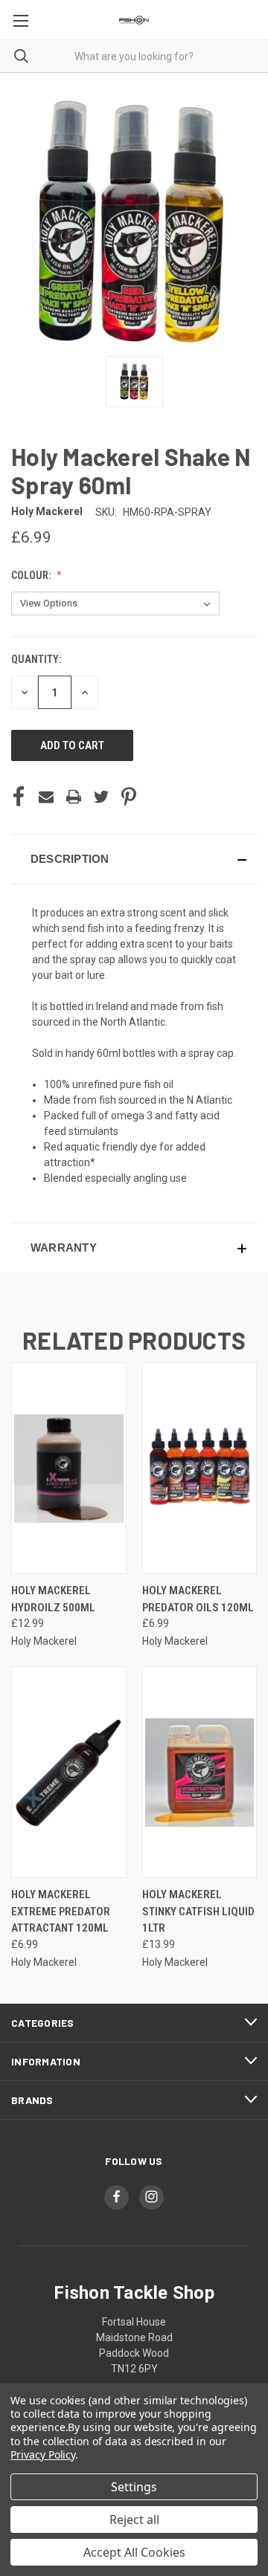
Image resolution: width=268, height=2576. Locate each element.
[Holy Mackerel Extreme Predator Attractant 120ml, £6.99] (69, 1772)
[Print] (74, 797)
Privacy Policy (43, 2454)
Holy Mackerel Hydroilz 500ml (53, 1599)
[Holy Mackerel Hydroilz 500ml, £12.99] (69, 1468)
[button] (134, 859)
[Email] (46, 797)
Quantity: (36, 659)
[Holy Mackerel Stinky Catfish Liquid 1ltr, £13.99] (200, 1772)
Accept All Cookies (134, 2552)
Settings (134, 2487)
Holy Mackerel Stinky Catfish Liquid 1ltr (198, 1911)
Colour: (32, 575)
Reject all (134, 2520)
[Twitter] (101, 797)
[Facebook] (19, 797)
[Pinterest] (129, 797)
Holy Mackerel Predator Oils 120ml (198, 1599)
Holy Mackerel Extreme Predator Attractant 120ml (61, 1911)
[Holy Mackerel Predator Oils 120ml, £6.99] (200, 1468)
